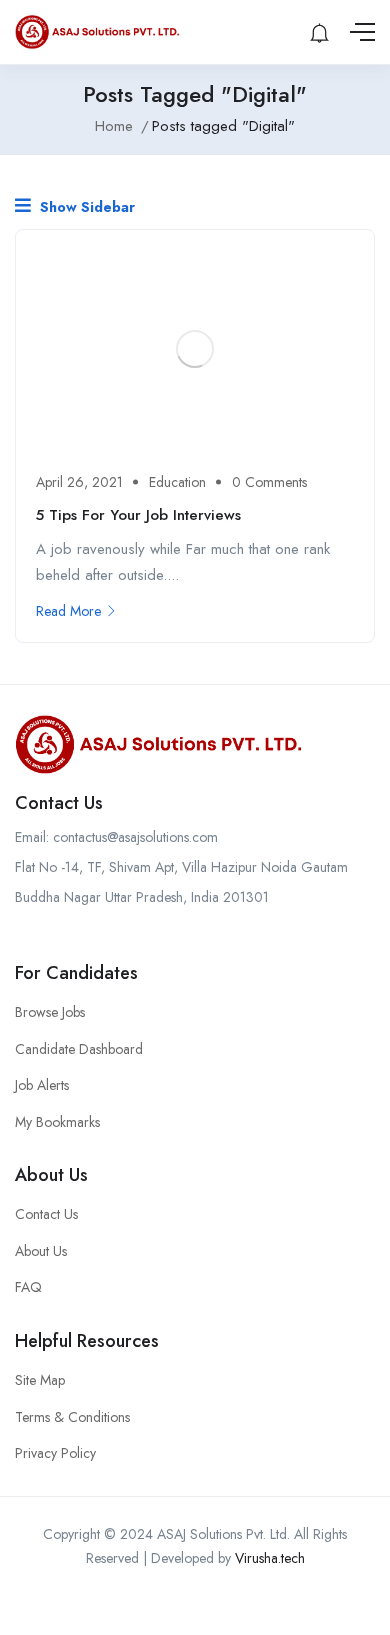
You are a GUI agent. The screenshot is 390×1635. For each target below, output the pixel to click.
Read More (68, 611)
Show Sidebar (85, 207)
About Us (41, 1251)
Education (177, 482)
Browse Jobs (50, 1012)
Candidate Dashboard (79, 1049)
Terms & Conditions (72, 1417)
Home (114, 126)
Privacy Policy (55, 1453)
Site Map (40, 1380)
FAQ (28, 1287)
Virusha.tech (270, 1558)
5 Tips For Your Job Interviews (138, 515)
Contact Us (46, 1214)
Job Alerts (42, 1085)
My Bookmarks (57, 1122)
